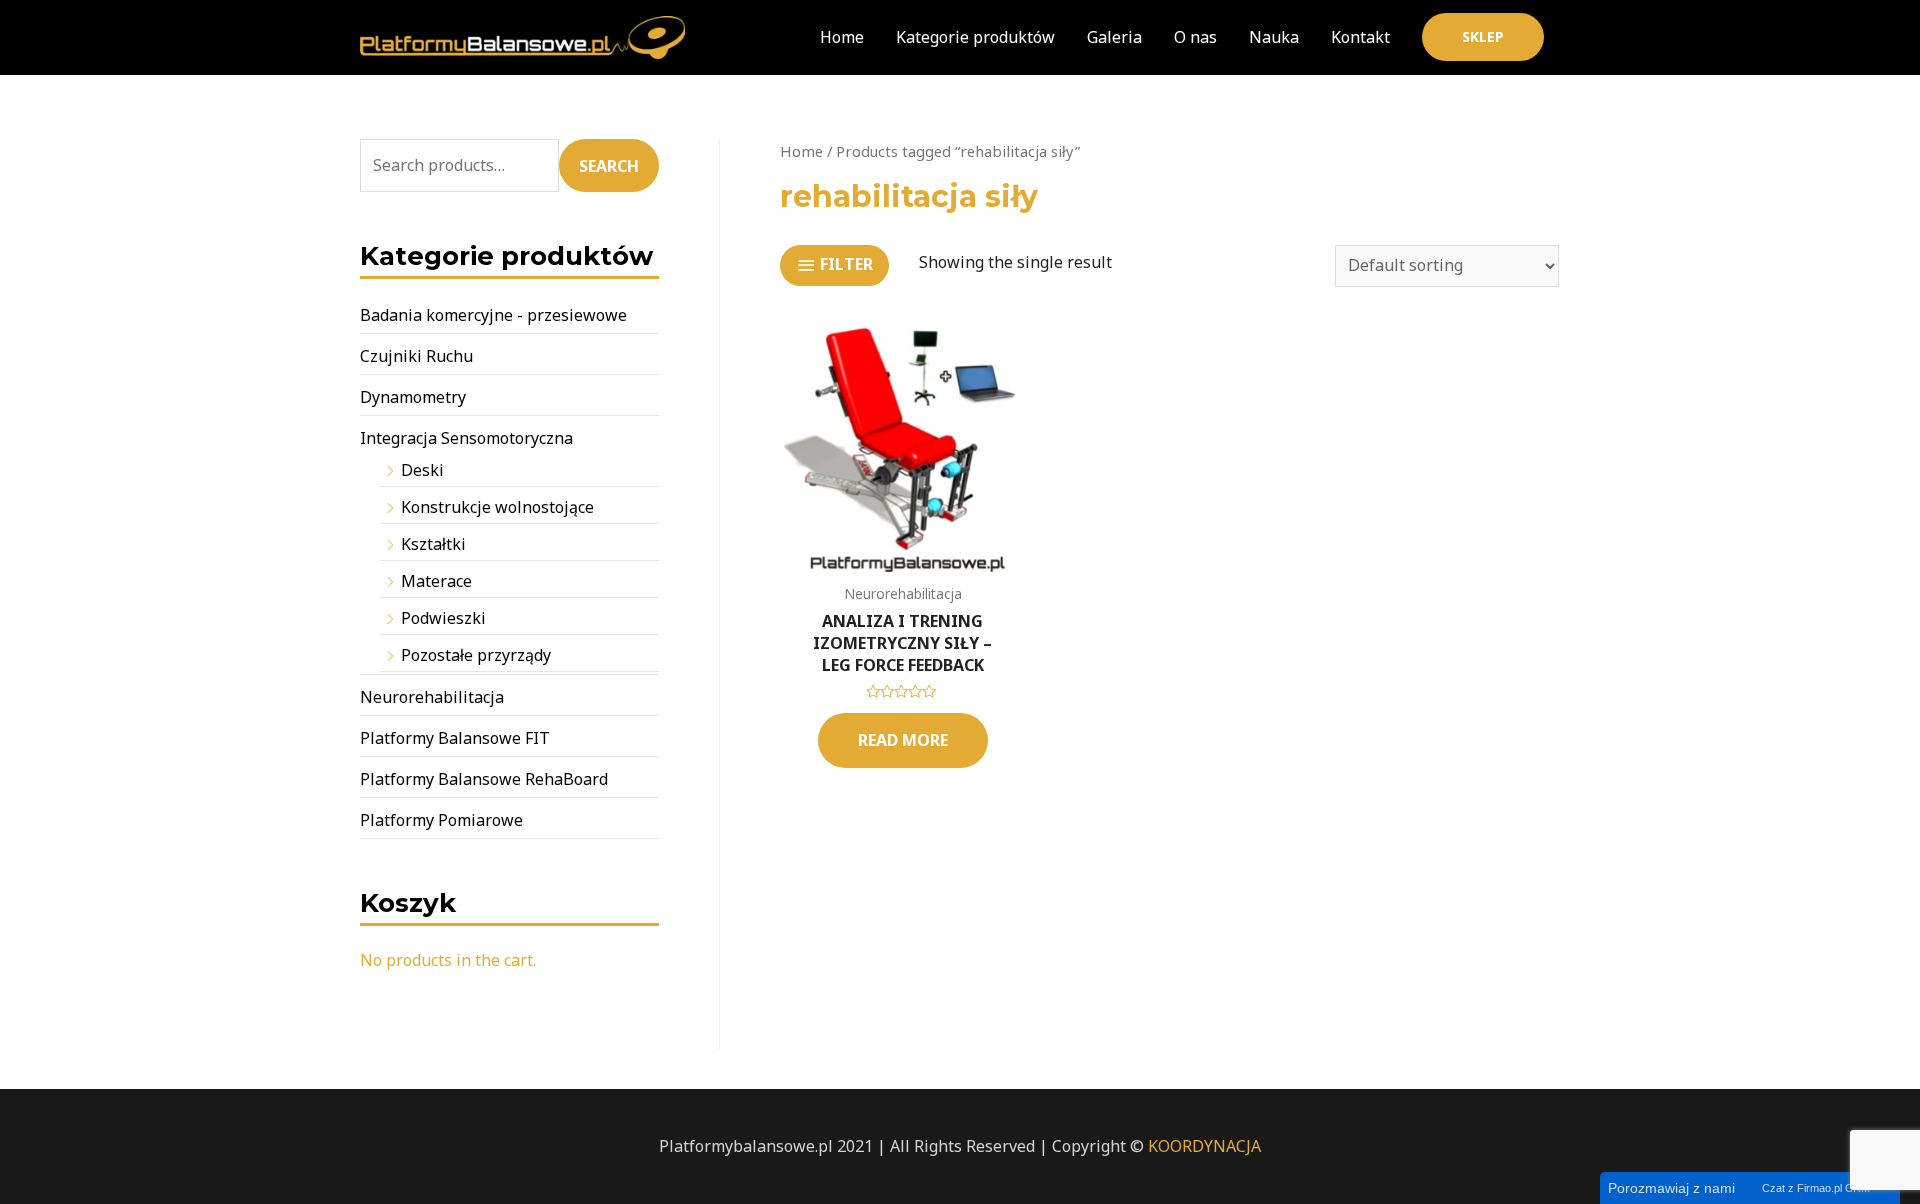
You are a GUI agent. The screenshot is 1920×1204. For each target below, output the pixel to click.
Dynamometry (413, 397)
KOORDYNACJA (1204, 1146)
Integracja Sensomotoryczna (466, 438)
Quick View (903, 553)
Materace (436, 581)
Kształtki (433, 544)
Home (801, 151)
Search (609, 166)
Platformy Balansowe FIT (455, 738)
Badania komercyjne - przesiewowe (493, 315)
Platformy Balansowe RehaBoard (484, 779)
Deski (422, 470)
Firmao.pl (1819, 1188)
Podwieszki (443, 618)
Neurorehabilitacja (432, 697)
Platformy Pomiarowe (441, 820)
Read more (903, 740)
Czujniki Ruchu (416, 356)
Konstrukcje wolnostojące (497, 507)
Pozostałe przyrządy (476, 655)
